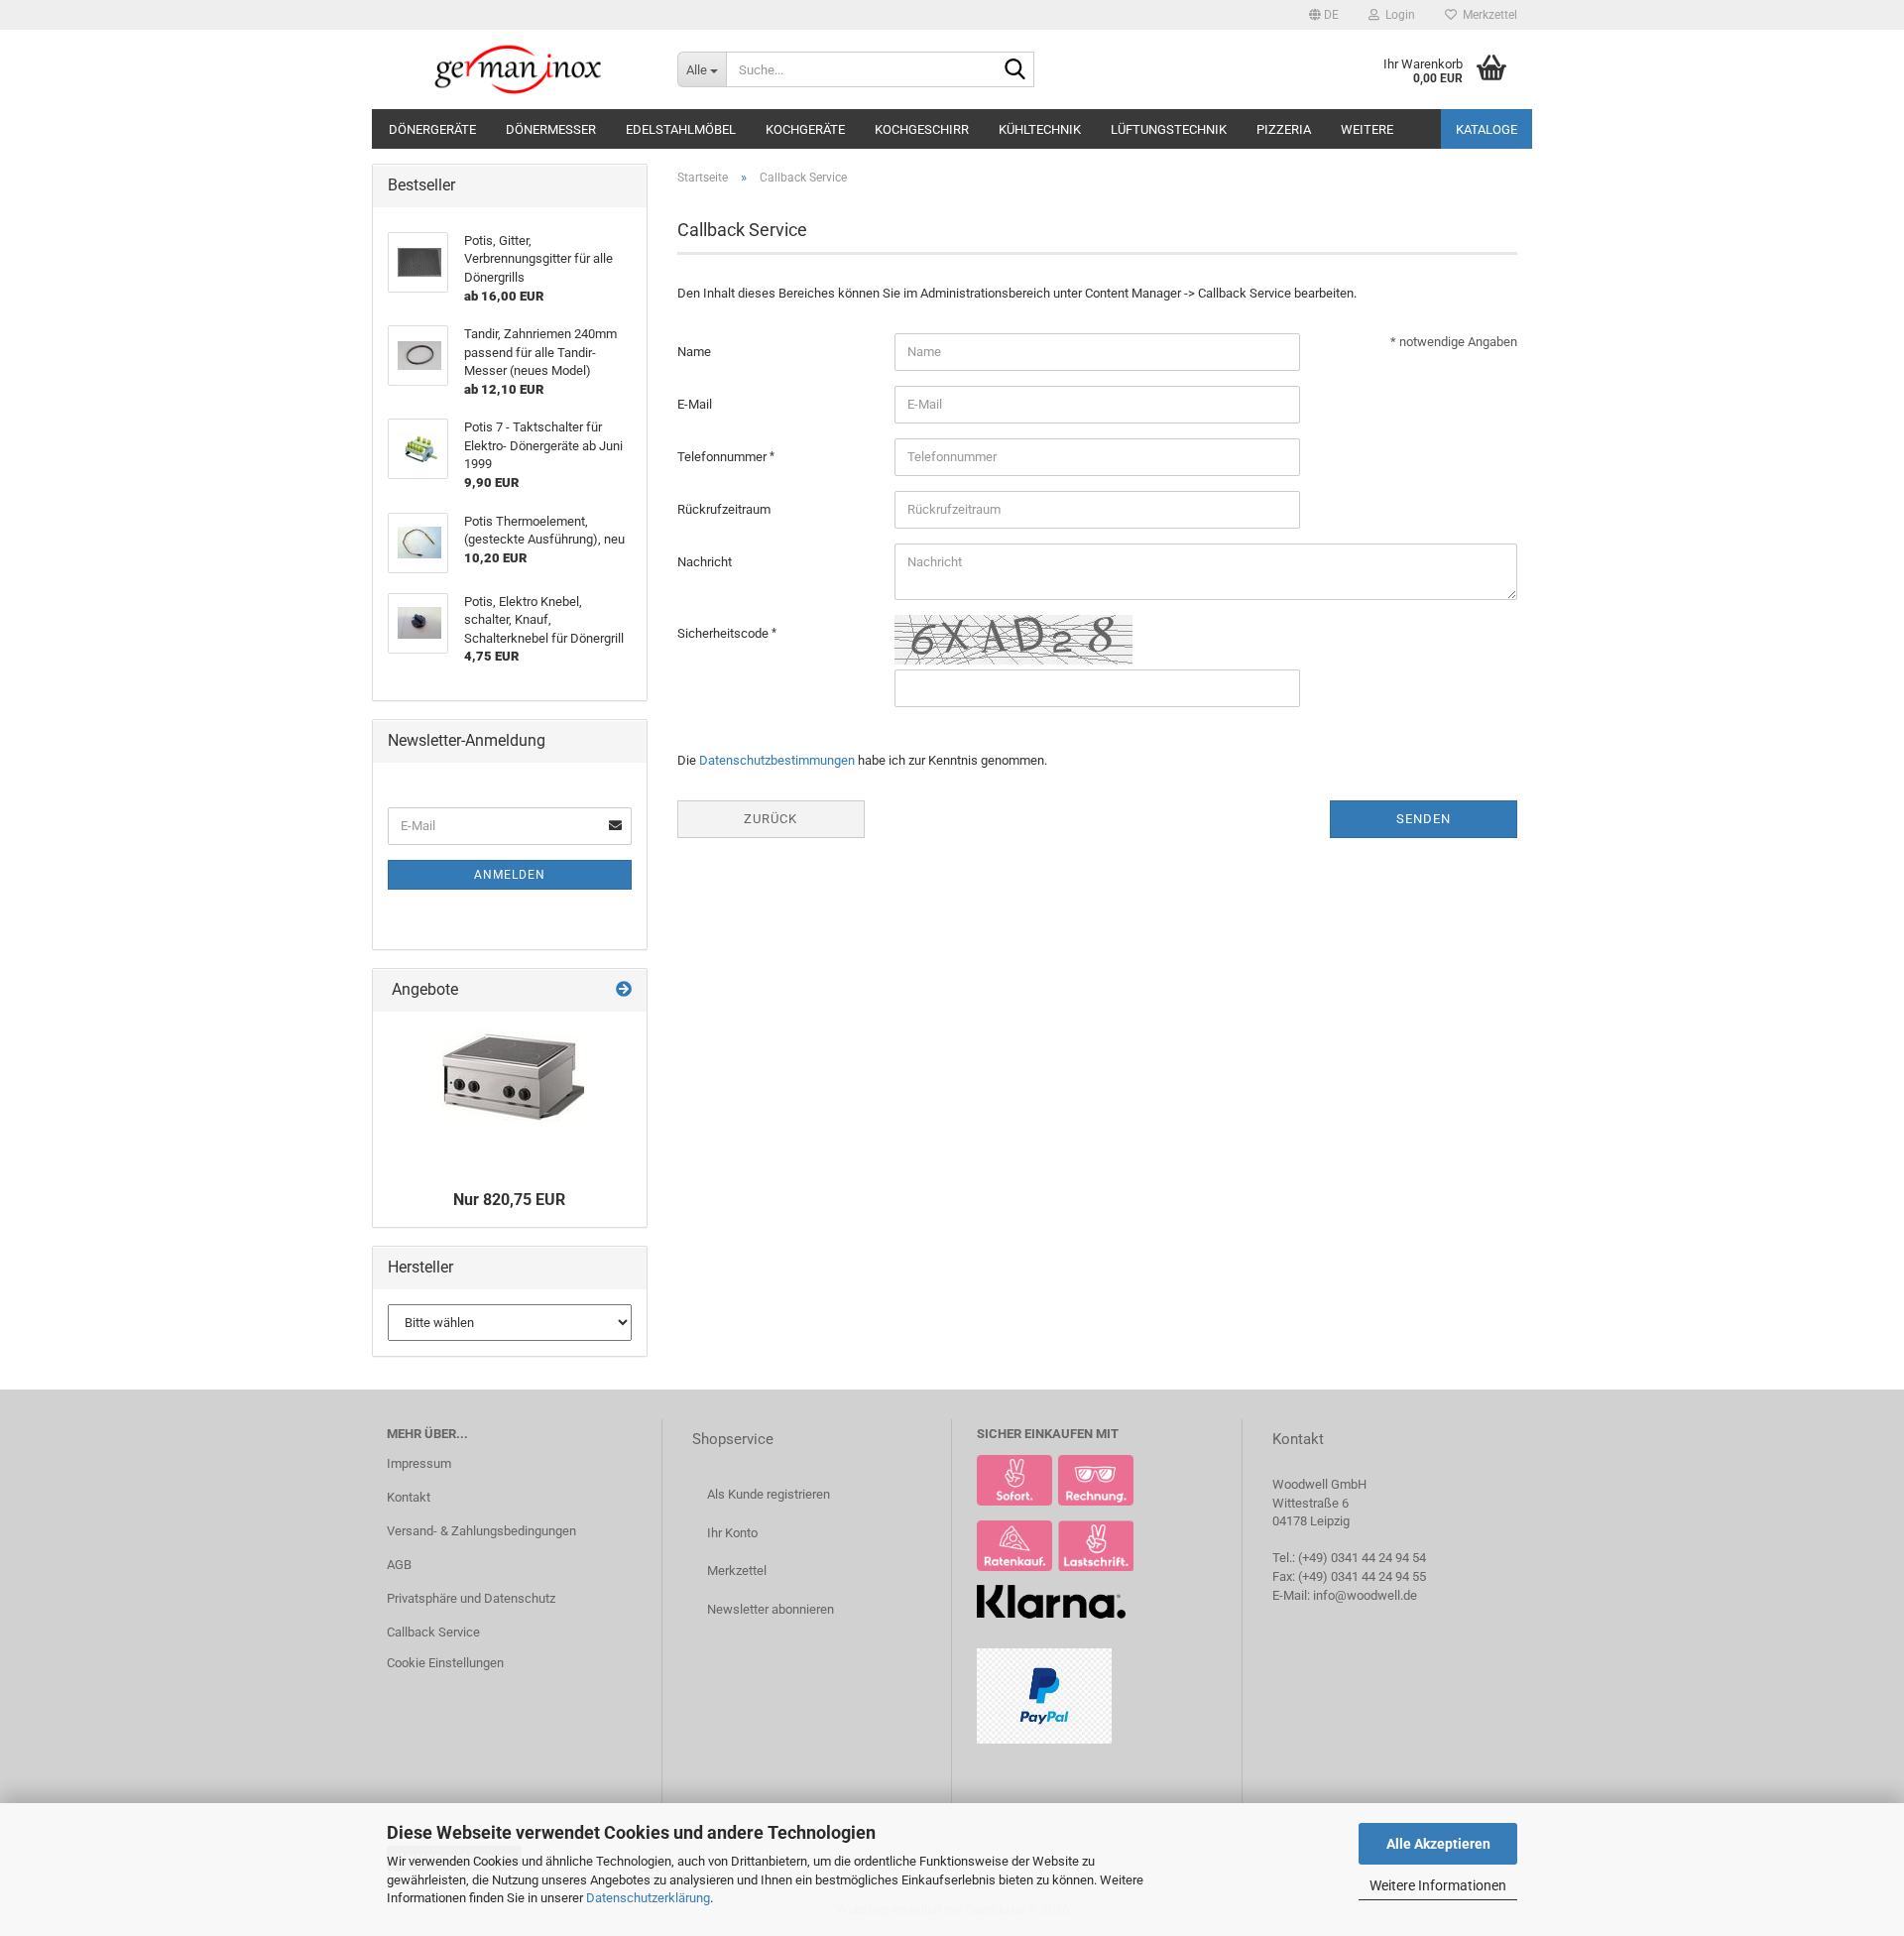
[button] (1324, 15)
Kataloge (1487, 129)
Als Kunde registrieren (769, 1494)
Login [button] (1397, 15)
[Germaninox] (517, 69)
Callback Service (433, 1632)
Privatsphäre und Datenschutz (471, 1598)
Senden (1424, 819)
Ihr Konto (732, 1533)
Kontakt (409, 1497)
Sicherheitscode (724, 633)
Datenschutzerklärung (648, 1898)
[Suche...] (1015, 70)
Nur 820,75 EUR (509, 1200)
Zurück (771, 819)
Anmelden (510, 875)
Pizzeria (1284, 129)
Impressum (419, 1463)
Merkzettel (1487, 15)
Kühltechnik (1040, 129)
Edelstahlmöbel (681, 129)
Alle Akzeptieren (1438, 1844)
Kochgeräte (805, 129)
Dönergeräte (432, 129)
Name (694, 352)
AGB (399, 1565)
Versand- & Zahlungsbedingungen (481, 1531)
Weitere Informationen (1438, 1885)
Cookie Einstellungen (445, 1663)
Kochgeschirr (922, 129)
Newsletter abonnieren (771, 1609)
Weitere (1367, 129)
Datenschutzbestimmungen (777, 760)
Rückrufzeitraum (724, 509)
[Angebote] (624, 990)
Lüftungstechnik (1169, 129)
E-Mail (695, 404)
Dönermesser (551, 129)
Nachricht (705, 562)
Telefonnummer (723, 457)
